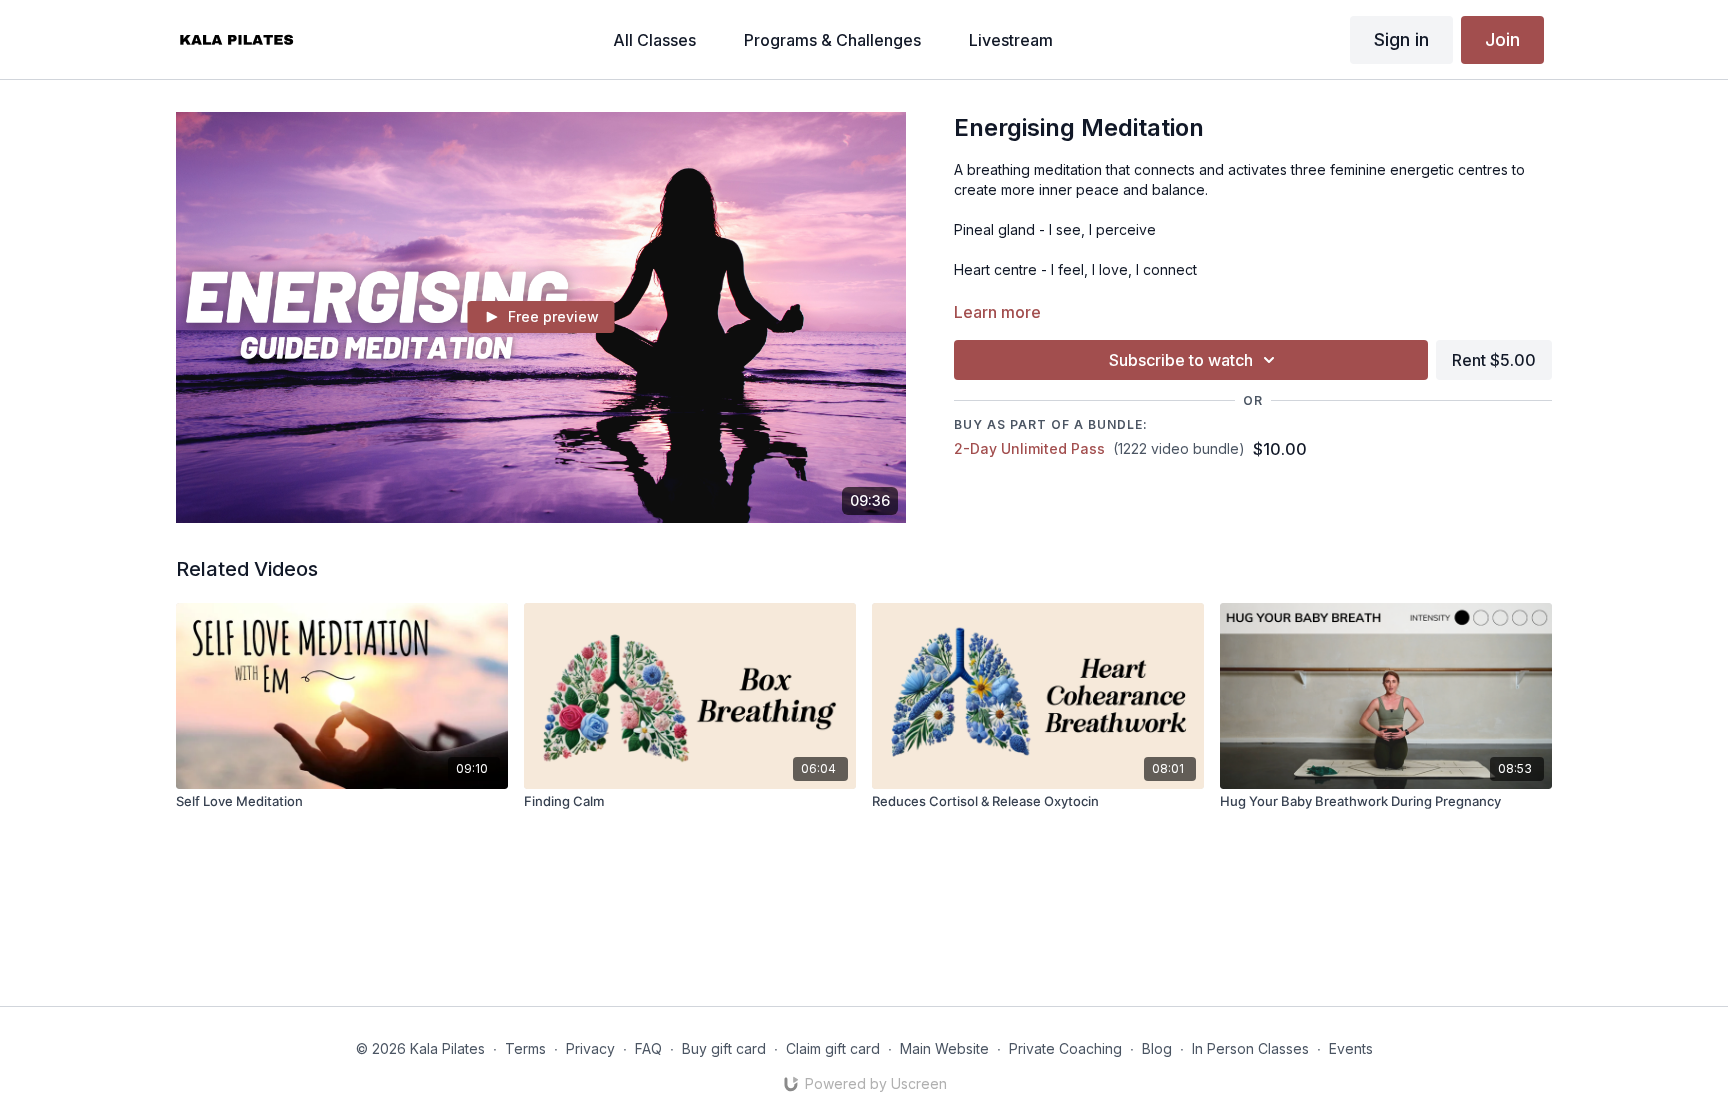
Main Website (944, 1048)
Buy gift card (724, 1048)
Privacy (590, 1048)
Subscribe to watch (1181, 360)
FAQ (648, 1048)
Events (1351, 1048)
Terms (525, 1048)
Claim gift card (833, 1048)
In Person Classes (1250, 1048)
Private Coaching (1065, 1048)
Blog (1157, 1048)
